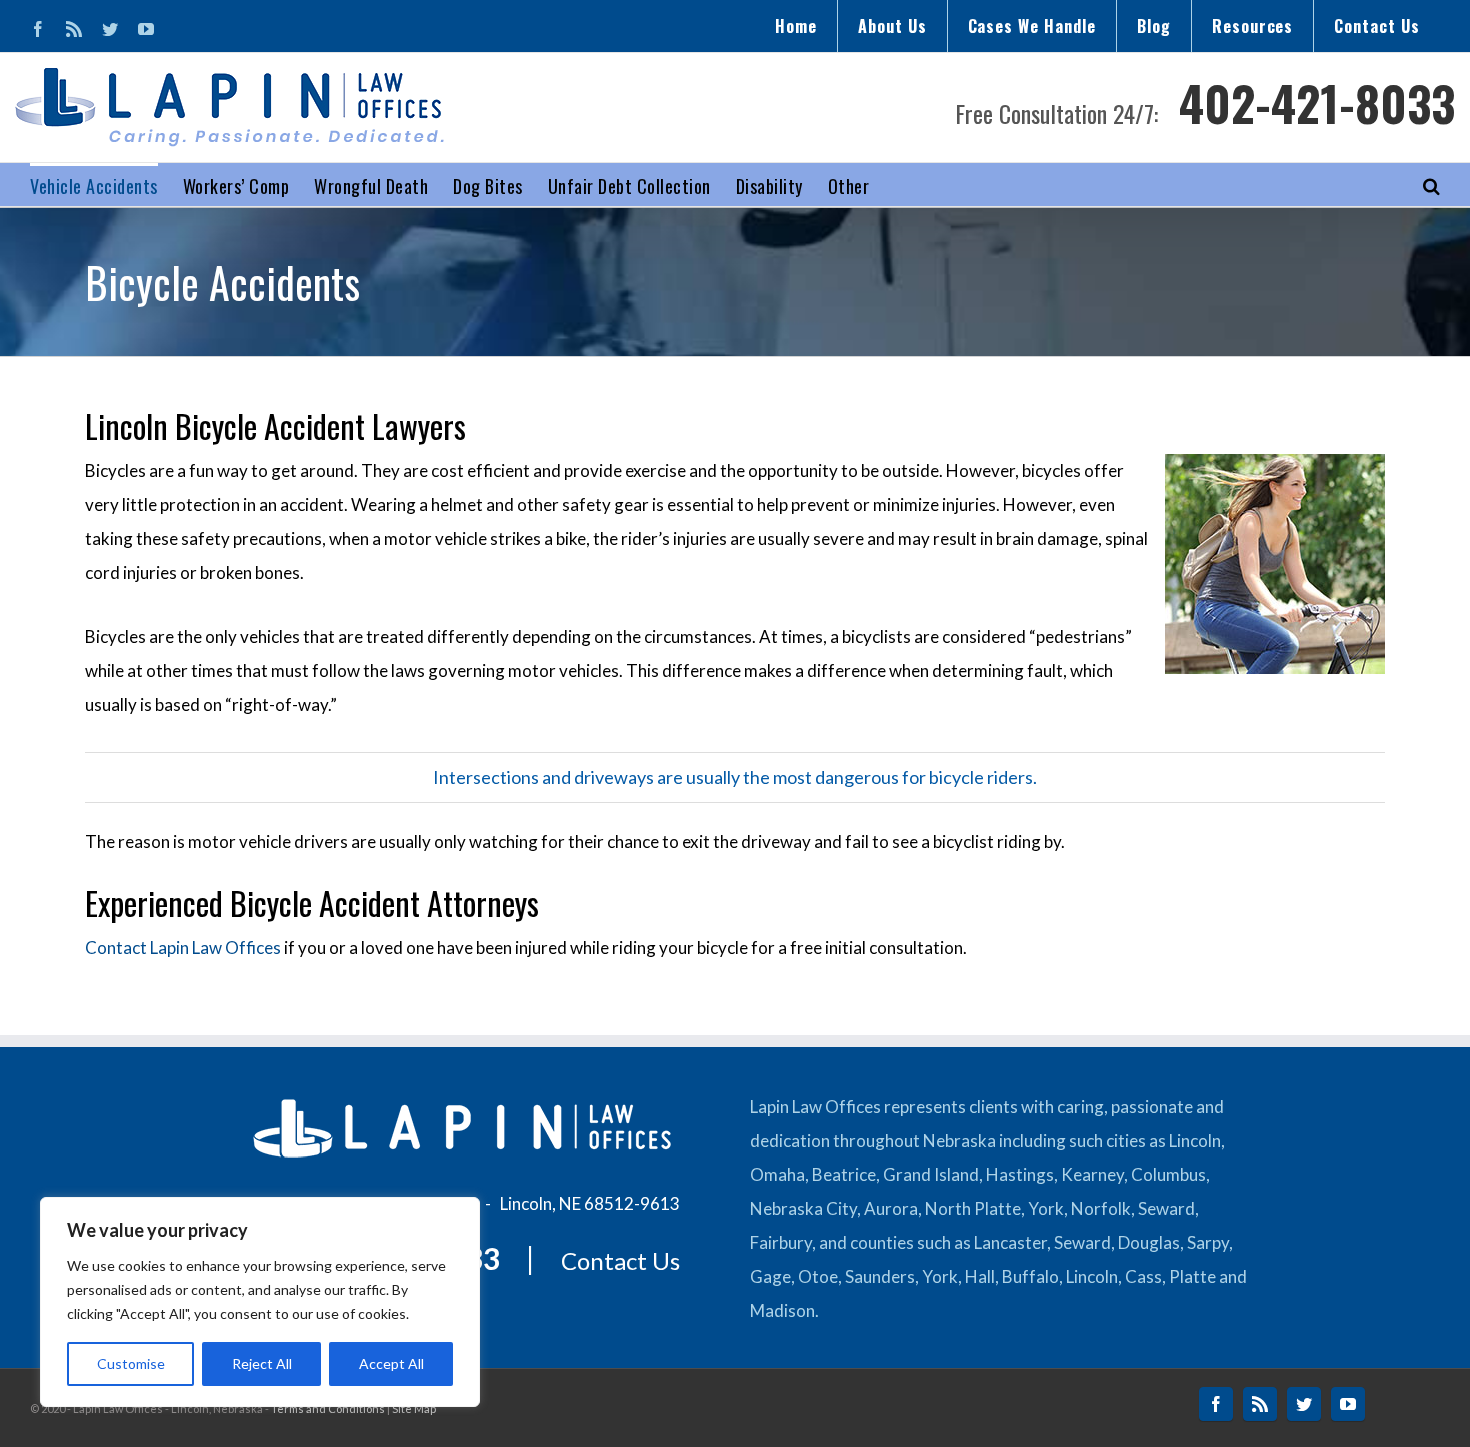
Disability (769, 186)
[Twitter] (110, 29)
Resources (1253, 26)
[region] (260, 1302)
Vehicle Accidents (94, 186)
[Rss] (74, 29)
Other (849, 186)
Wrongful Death (371, 186)
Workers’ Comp (236, 186)
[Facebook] (38, 29)
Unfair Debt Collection (629, 186)
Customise (131, 1363)
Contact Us (1377, 26)
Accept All (391, 1363)
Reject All (262, 1363)
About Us (892, 26)
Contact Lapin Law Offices (183, 947)
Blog (1154, 26)
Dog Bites (488, 186)
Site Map (414, 1408)
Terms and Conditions (328, 1408)
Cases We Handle (1032, 26)
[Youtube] (146, 29)
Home (796, 26)
